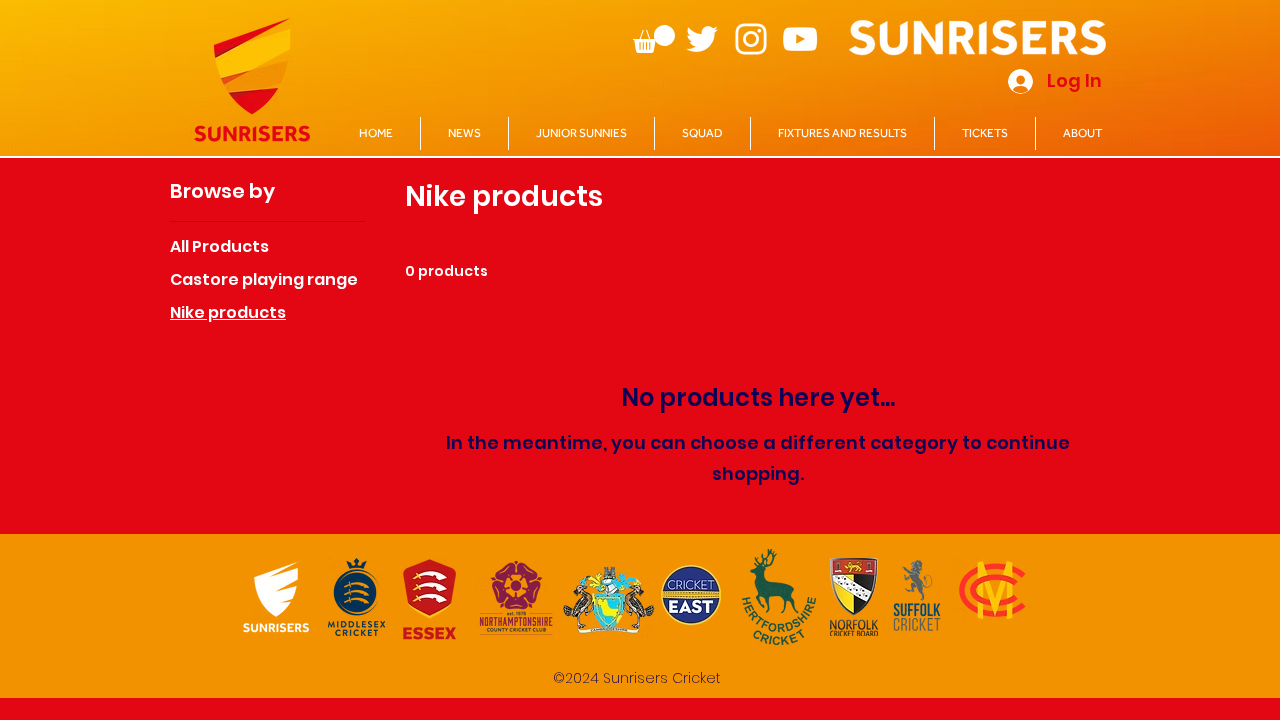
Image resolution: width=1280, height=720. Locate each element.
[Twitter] (702, 39)
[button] (654, 39)
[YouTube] (800, 39)
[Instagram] (751, 39)
